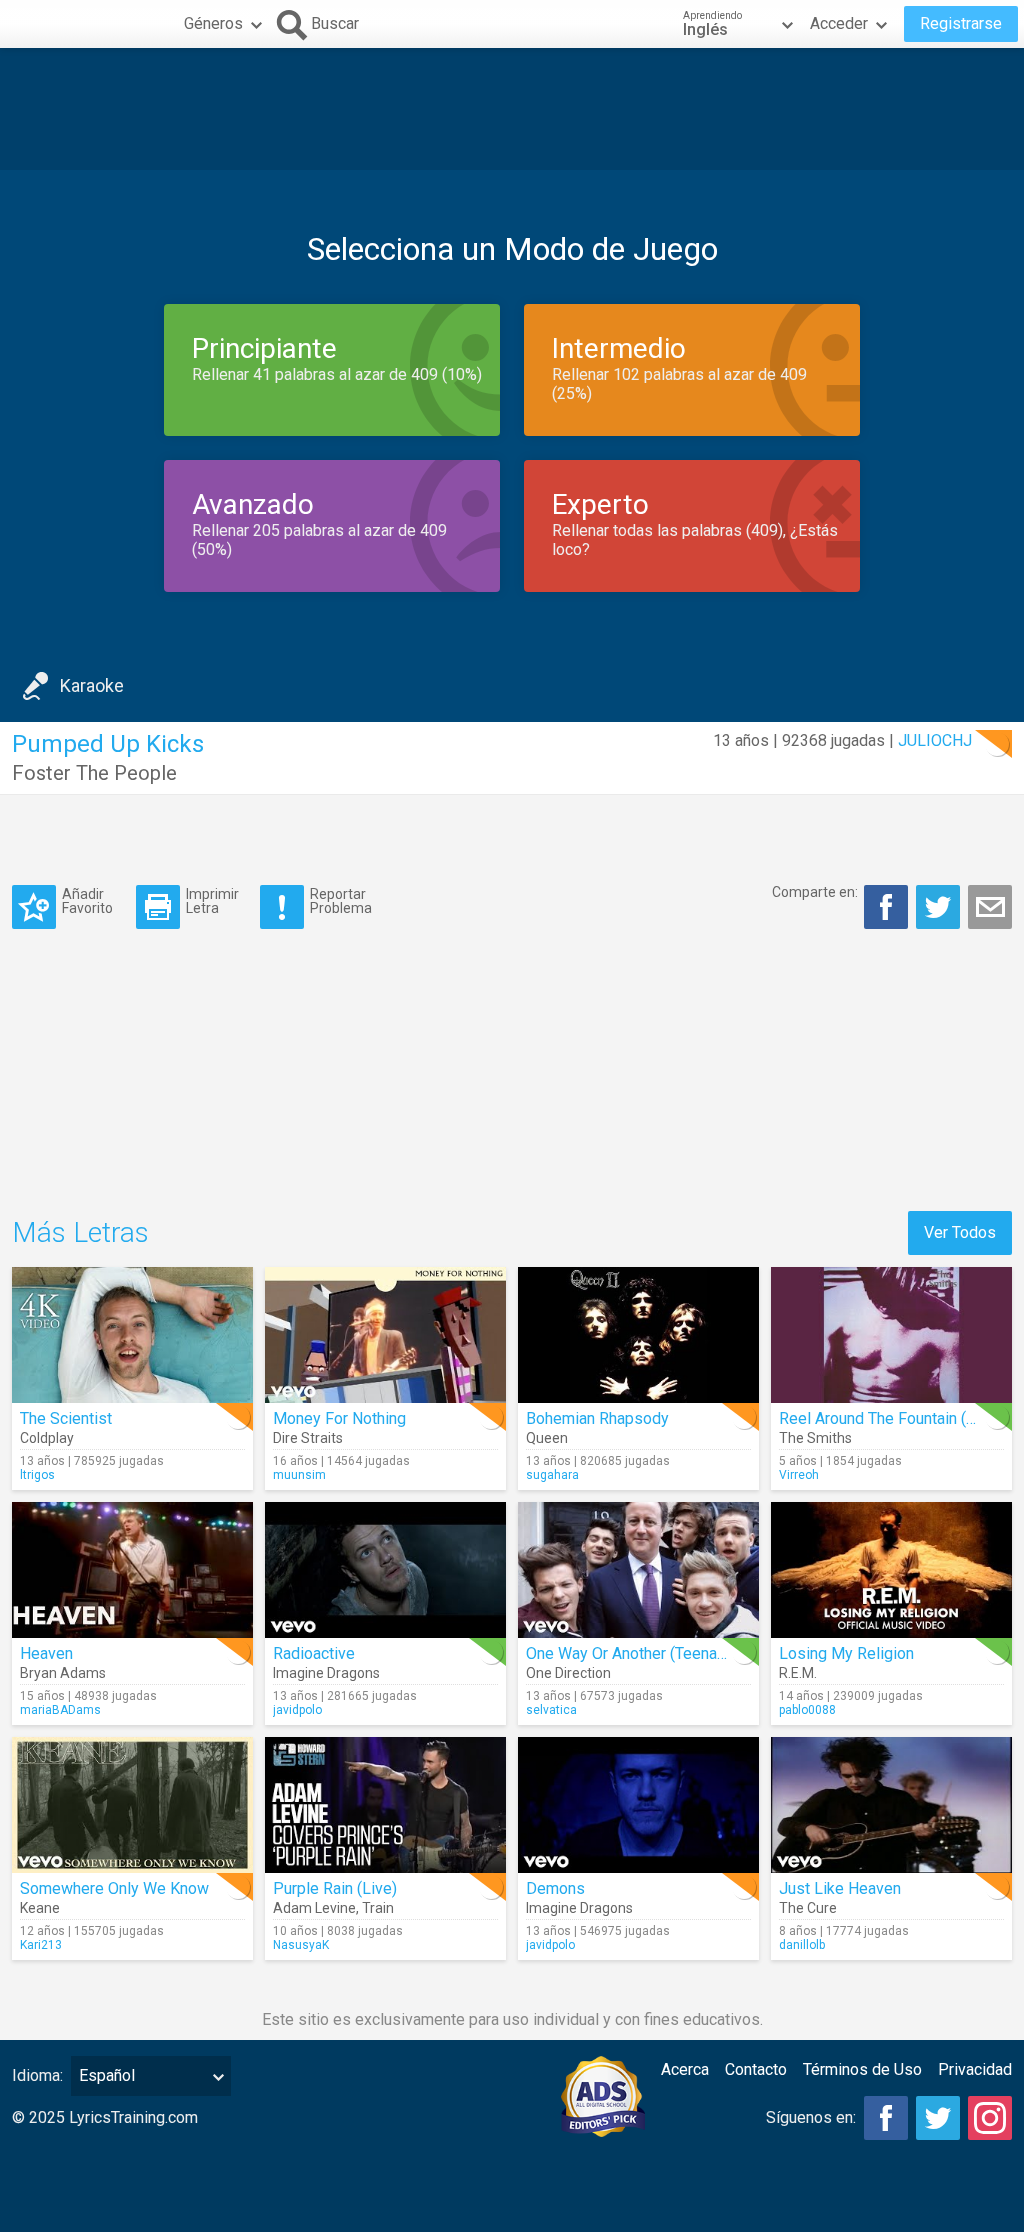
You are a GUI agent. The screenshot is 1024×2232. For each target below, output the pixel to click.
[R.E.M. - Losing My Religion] (891, 1570)
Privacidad (975, 2069)
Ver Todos (960, 1232)
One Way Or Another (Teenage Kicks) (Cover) (682, 1653)
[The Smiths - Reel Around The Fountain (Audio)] (891, 1335)
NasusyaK (301, 1945)
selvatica (551, 1710)
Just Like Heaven (840, 1888)
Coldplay (47, 1438)
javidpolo (297, 1710)
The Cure (808, 1908)
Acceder (839, 23)
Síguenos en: (811, 2117)
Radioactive (314, 1653)
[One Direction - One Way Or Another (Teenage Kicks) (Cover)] (638, 1570)
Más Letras (80, 1232)
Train (378, 1908)
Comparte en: (815, 892)
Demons (555, 1888)
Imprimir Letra (212, 900)
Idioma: (37, 2075)
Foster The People (94, 773)
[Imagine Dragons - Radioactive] (385, 1570)
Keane (40, 1908)
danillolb (802, 1945)
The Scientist (66, 1418)
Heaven (46, 1653)
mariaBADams (60, 1710)
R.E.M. (798, 1673)
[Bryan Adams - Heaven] (132, 1570)
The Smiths (815, 1438)
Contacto (756, 2069)
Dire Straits (308, 1438)
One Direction (568, 1673)
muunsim (299, 1475)
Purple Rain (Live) (335, 1888)
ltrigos (37, 1475)
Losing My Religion (846, 1653)
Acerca (685, 2069)
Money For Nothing (339, 1418)
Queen (547, 1438)
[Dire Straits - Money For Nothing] (385, 1335)
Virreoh (799, 1475)
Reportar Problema (341, 900)
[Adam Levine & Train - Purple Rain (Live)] (385, 1805)
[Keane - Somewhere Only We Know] (132, 1805)
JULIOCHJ (935, 740)
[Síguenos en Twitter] (938, 2118)
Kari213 (41, 1945)
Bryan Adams (63, 1673)
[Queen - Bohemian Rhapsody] (638, 1335)
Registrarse (961, 23)
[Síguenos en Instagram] (990, 2118)
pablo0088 (807, 1710)
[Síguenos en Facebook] (886, 2118)
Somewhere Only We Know (114, 1888)
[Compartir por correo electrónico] (990, 907)
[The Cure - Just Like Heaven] (891, 1805)
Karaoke (92, 685)
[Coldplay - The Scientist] (132, 1335)
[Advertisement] (512, 109)
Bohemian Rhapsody (597, 1418)
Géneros (213, 23)
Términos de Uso (862, 2069)
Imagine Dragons (326, 1673)
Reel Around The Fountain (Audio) (895, 1418)
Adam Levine (314, 1908)
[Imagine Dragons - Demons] (638, 1805)
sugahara (552, 1475)
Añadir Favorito (87, 900)
